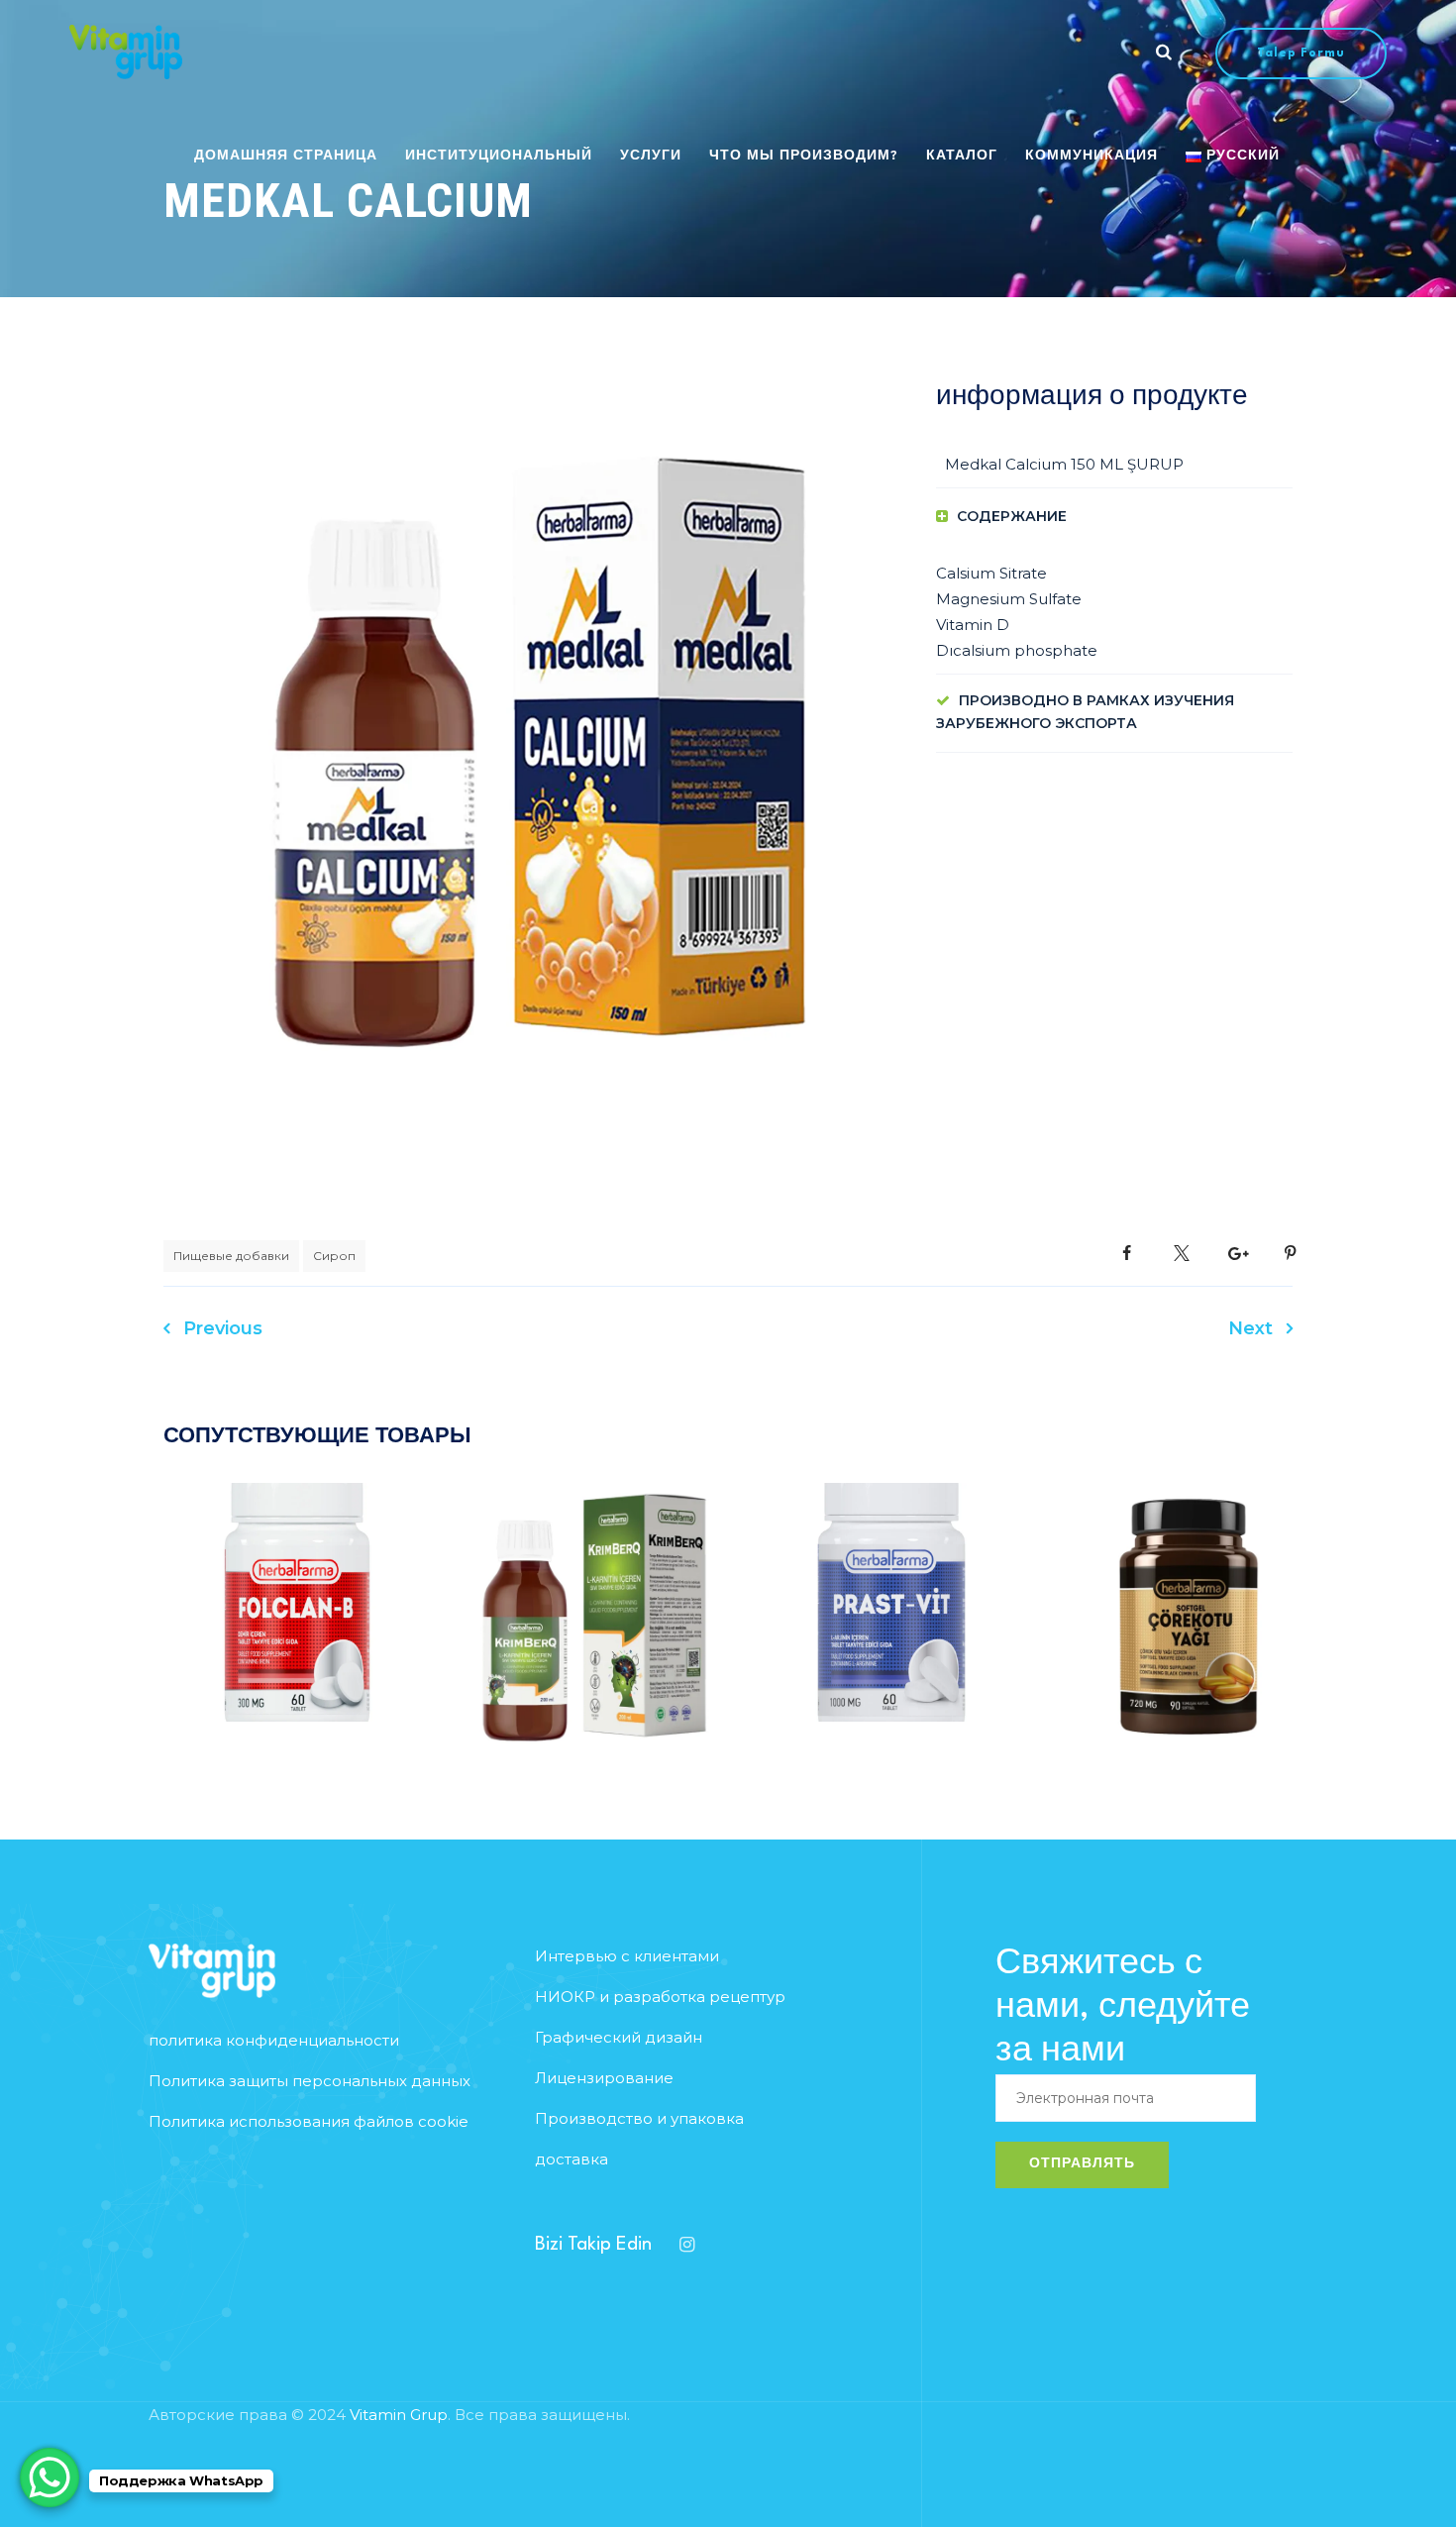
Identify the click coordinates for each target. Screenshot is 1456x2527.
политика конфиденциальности (274, 2040)
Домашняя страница (286, 156)
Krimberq (595, 1647)
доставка (572, 2159)
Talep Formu (1301, 53)
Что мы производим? (804, 156)
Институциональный (499, 156)
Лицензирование (604, 2078)
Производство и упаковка (639, 2118)
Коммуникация (1092, 156)
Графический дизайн (619, 2037)
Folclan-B (298, 1633)
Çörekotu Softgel (1189, 1647)
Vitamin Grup (399, 2415)
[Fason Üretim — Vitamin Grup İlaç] (126, 52)
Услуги (651, 156)
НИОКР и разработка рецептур (660, 1997)
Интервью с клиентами (627, 1956)
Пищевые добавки (231, 1256)
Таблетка (367, 1563)
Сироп (334, 1256)
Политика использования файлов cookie (309, 2121)
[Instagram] (686, 2245)
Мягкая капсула (1119, 1577)
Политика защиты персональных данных (310, 2081)
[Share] (1127, 1254)
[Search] (1164, 52)
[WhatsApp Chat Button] (50, 2477)
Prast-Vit (892, 1633)
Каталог (962, 156)
